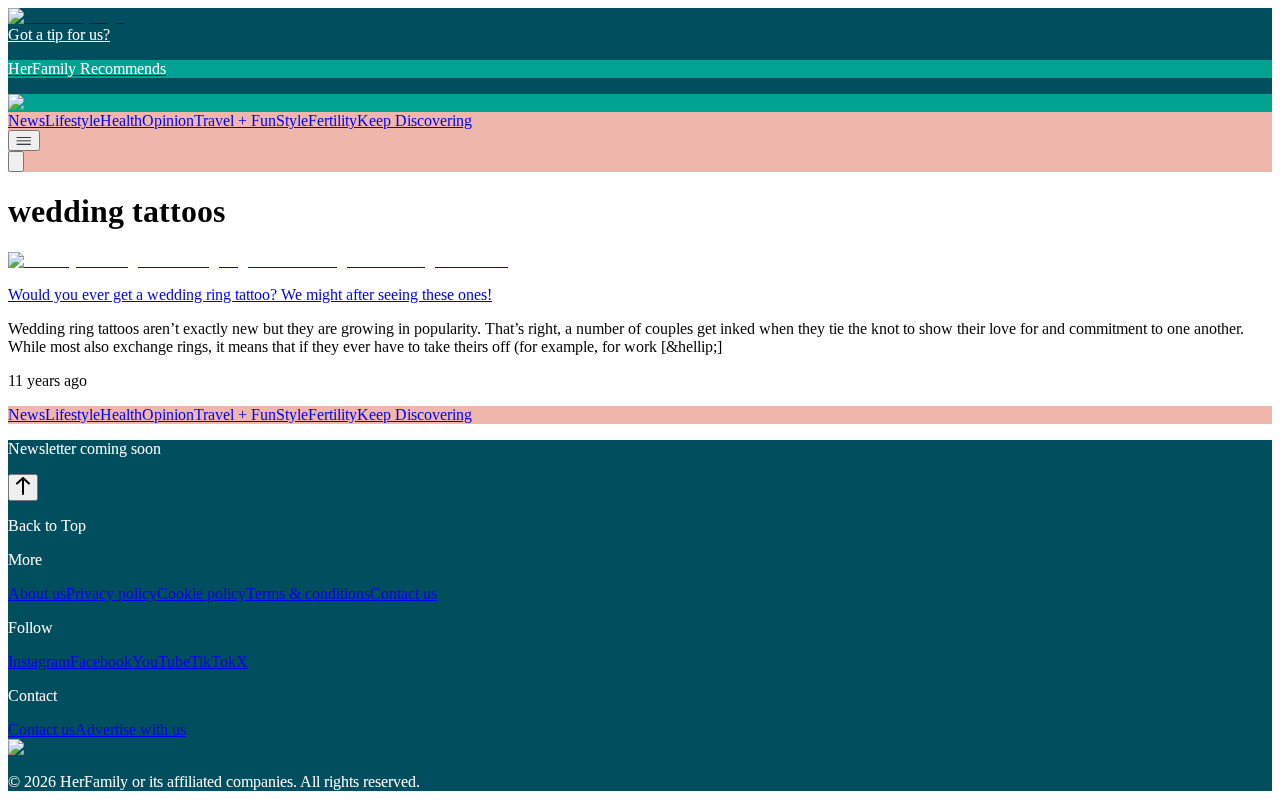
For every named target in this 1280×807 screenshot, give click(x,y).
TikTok (213, 661)
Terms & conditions (308, 593)
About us (37, 593)
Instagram (39, 661)
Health (121, 120)
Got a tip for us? (59, 34)
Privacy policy (111, 593)
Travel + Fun (235, 120)
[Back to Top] (23, 487)
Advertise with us (130, 729)
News (26, 120)
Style (292, 120)
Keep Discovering (414, 120)
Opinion (168, 120)
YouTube (161, 661)
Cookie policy (201, 593)
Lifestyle (72, 120)
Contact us (403, 593)
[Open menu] (24, 140)
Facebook (101, 661)
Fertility (332, 120)
